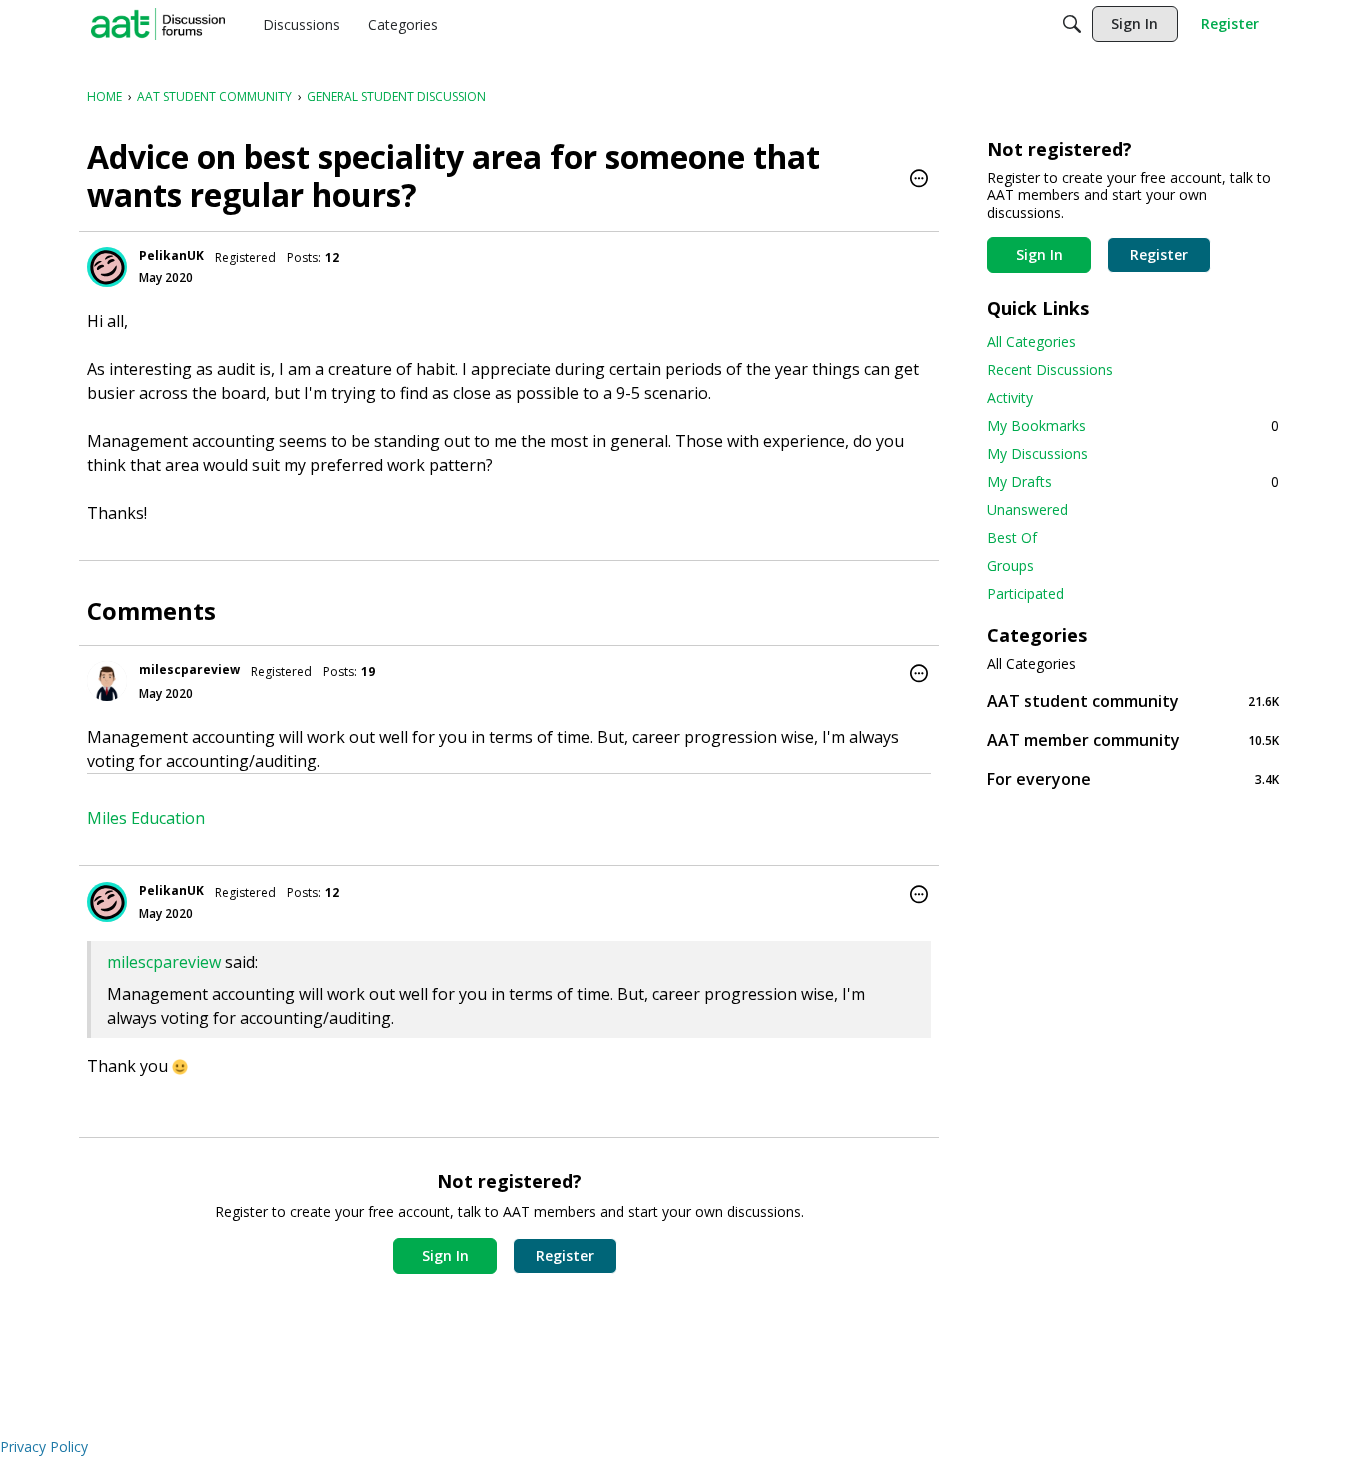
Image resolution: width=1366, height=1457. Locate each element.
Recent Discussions (1050, 369)
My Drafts (1133, 481)
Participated (1025, 593)
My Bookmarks (1133, 425)
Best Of (1012, 537)
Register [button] (565, 1255)
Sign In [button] (445, 1255)
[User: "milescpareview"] (107, 681)
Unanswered (1027, 509)
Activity (1010, 397)
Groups (1010, 565)
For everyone (1133, 778)
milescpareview (189, 669)
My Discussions (1037, 453)
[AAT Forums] (158, 24)
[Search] (1072, 24)
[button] (919, 180)
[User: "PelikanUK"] (107, 267)
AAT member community (1133, 739)
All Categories (1031, 341)
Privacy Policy (44, 1446)
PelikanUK (171, 255)
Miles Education (146, 818)
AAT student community (1133, 700)
